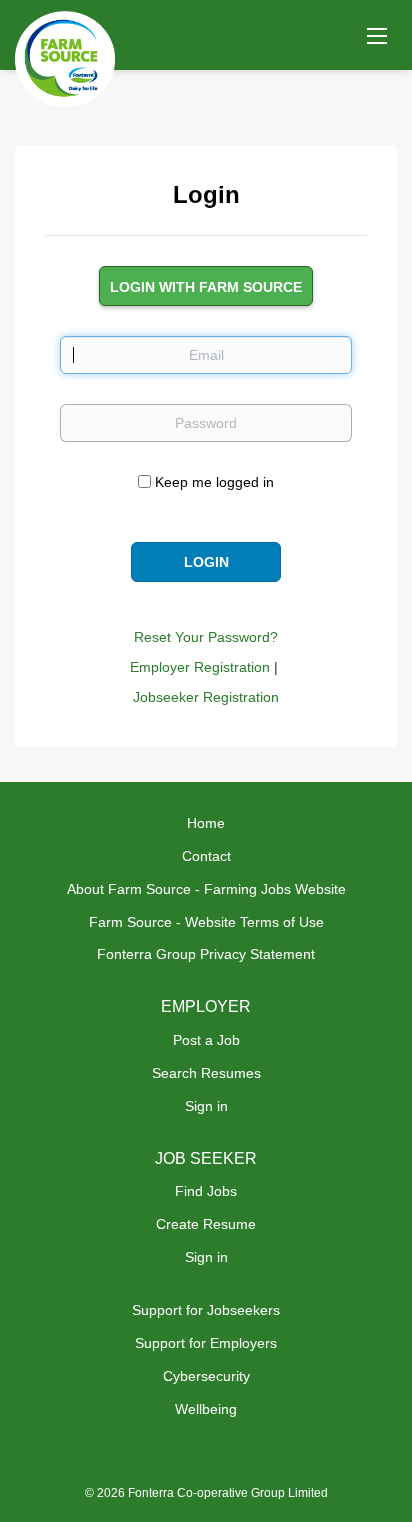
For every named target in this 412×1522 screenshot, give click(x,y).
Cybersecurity (206, 1376)
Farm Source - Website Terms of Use (206, 922)
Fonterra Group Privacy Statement (206, 954)
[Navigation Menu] (377, 35)
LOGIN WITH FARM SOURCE (206, 287)
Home (206, 823)
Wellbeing (206, 1409)
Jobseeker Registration (206, 697)
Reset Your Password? (206, 637)
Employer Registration (200, 667)
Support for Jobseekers (206, 1310)
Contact (206, 856)
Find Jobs (206, 1191)
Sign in (206, 1106)
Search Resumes (206, 1073)
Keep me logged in (214, 482)
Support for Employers (206, 1343)
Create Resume (206, 1224)
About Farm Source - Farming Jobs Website (206, 889)
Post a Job (206, 1040)
